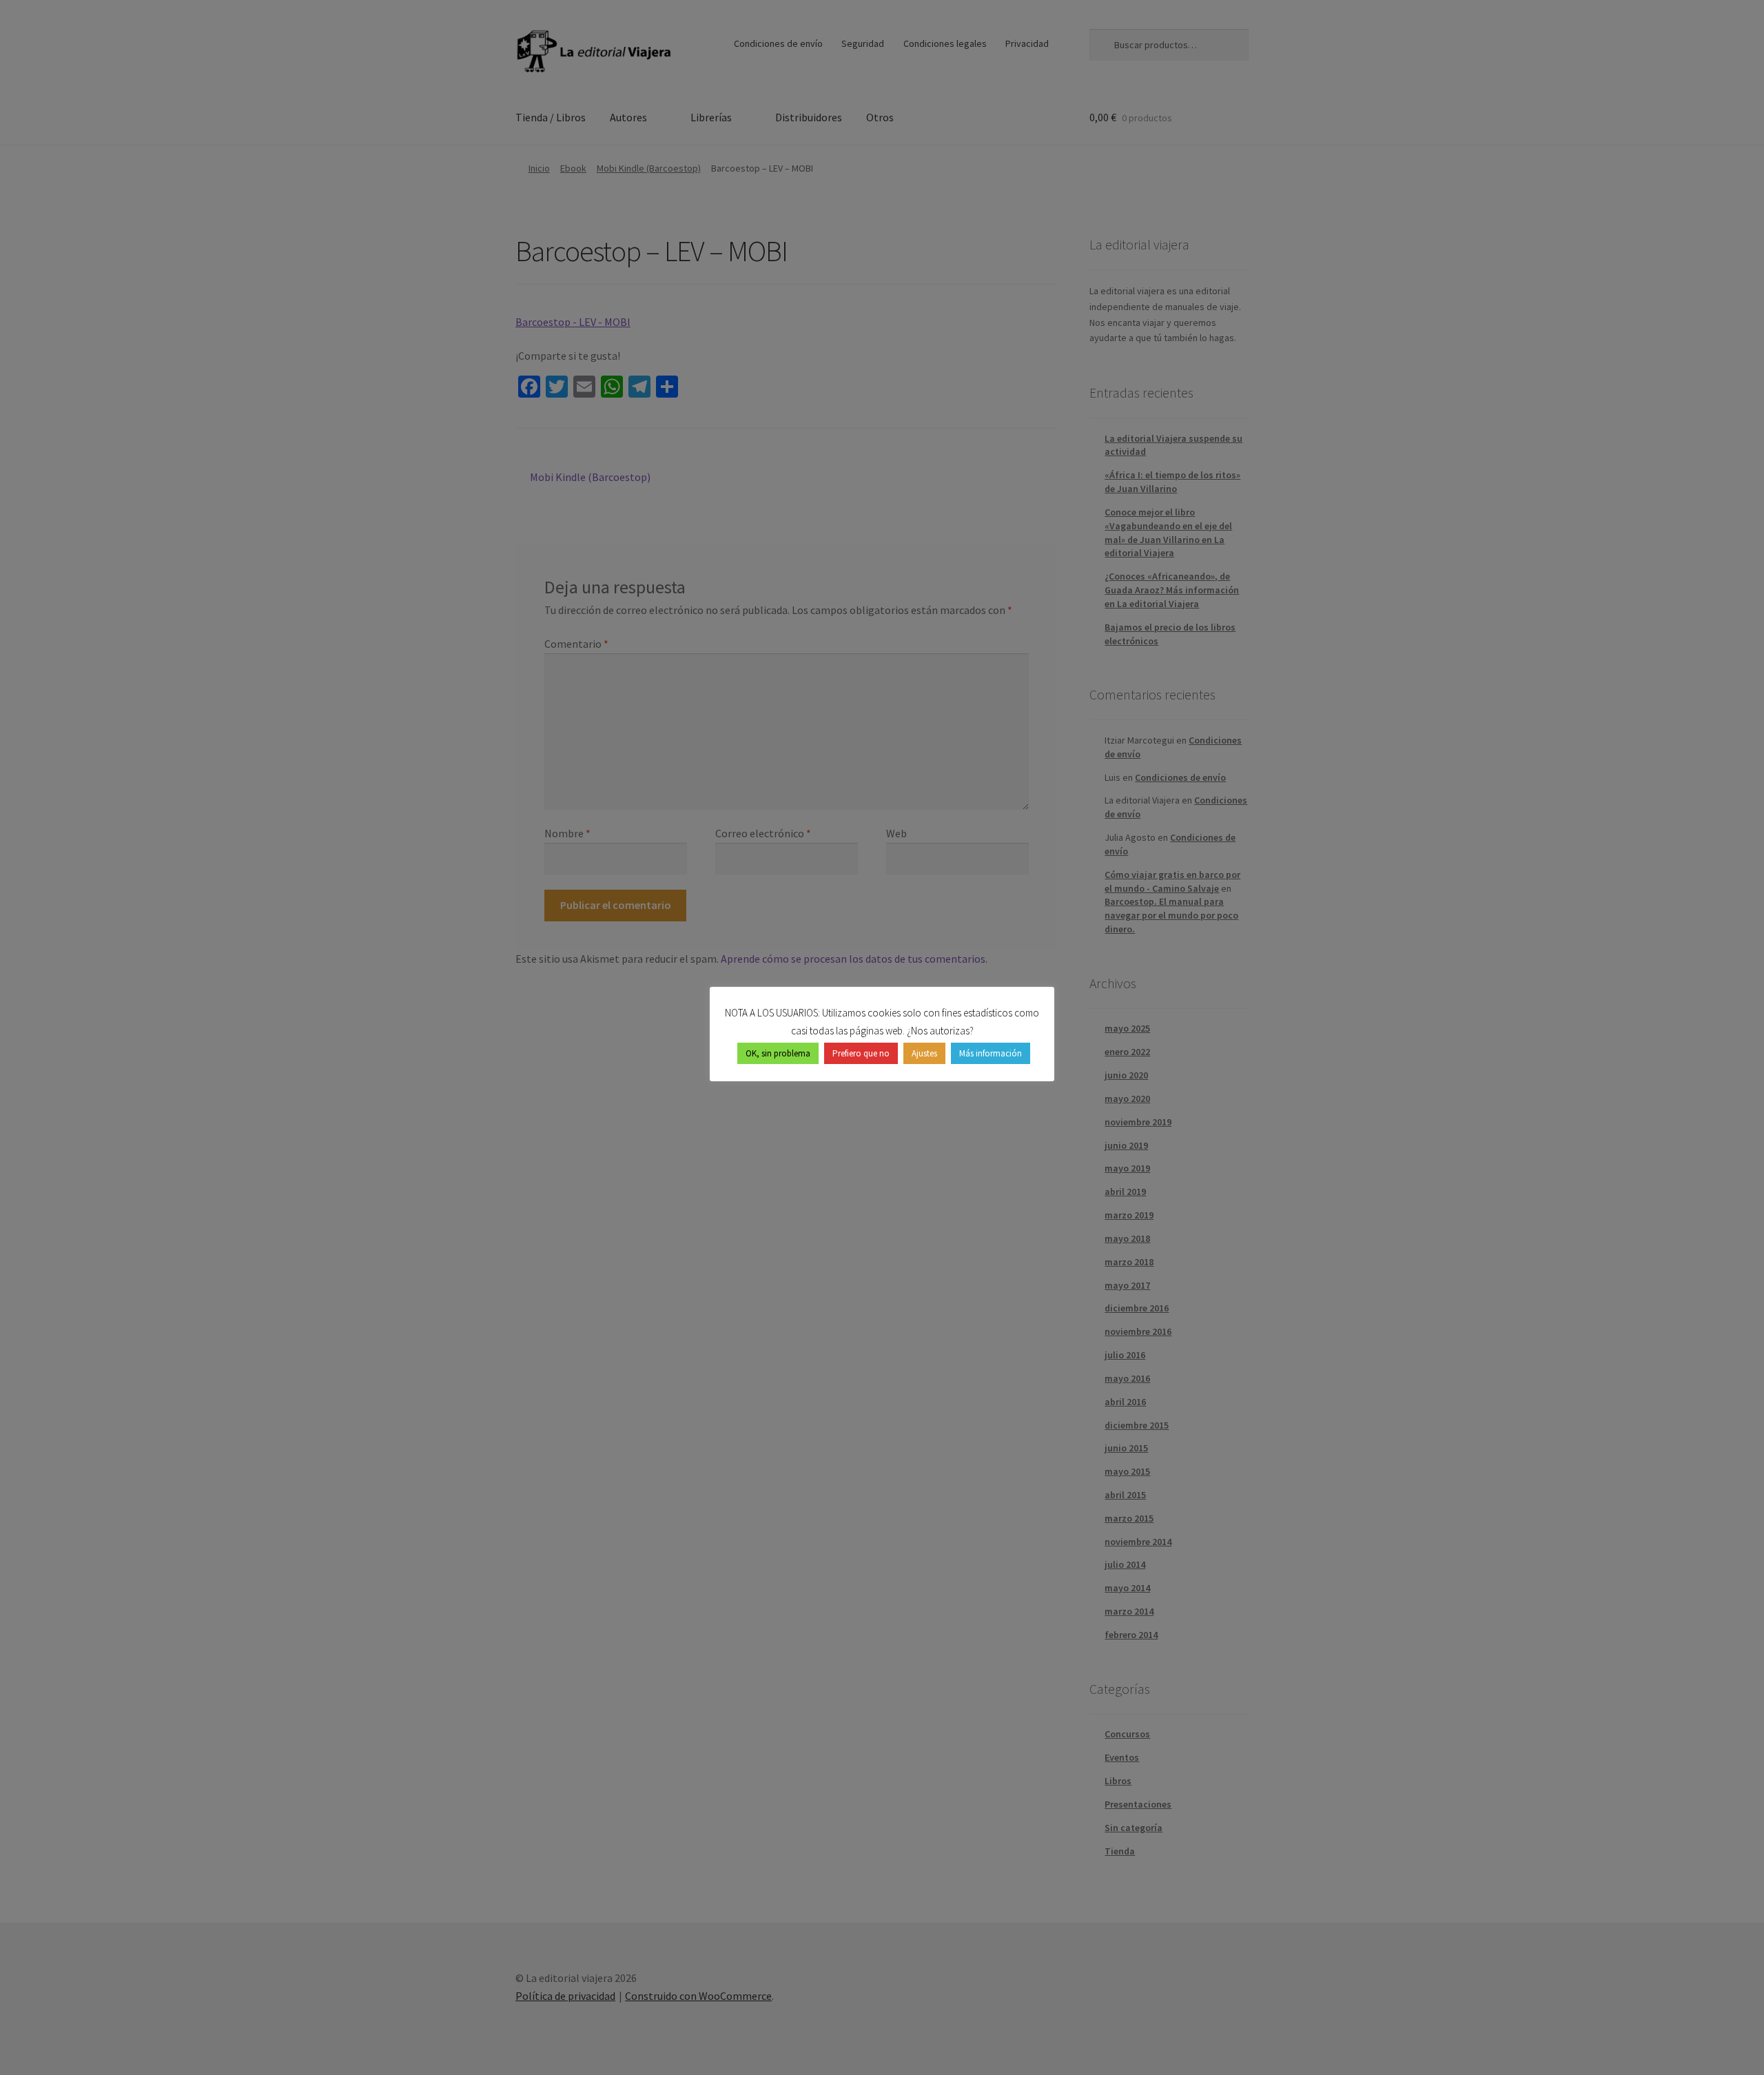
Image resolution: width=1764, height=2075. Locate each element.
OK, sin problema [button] (778, 1053)
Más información (991, 1053)
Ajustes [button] (924, 1053)
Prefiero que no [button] (861, 1053)
